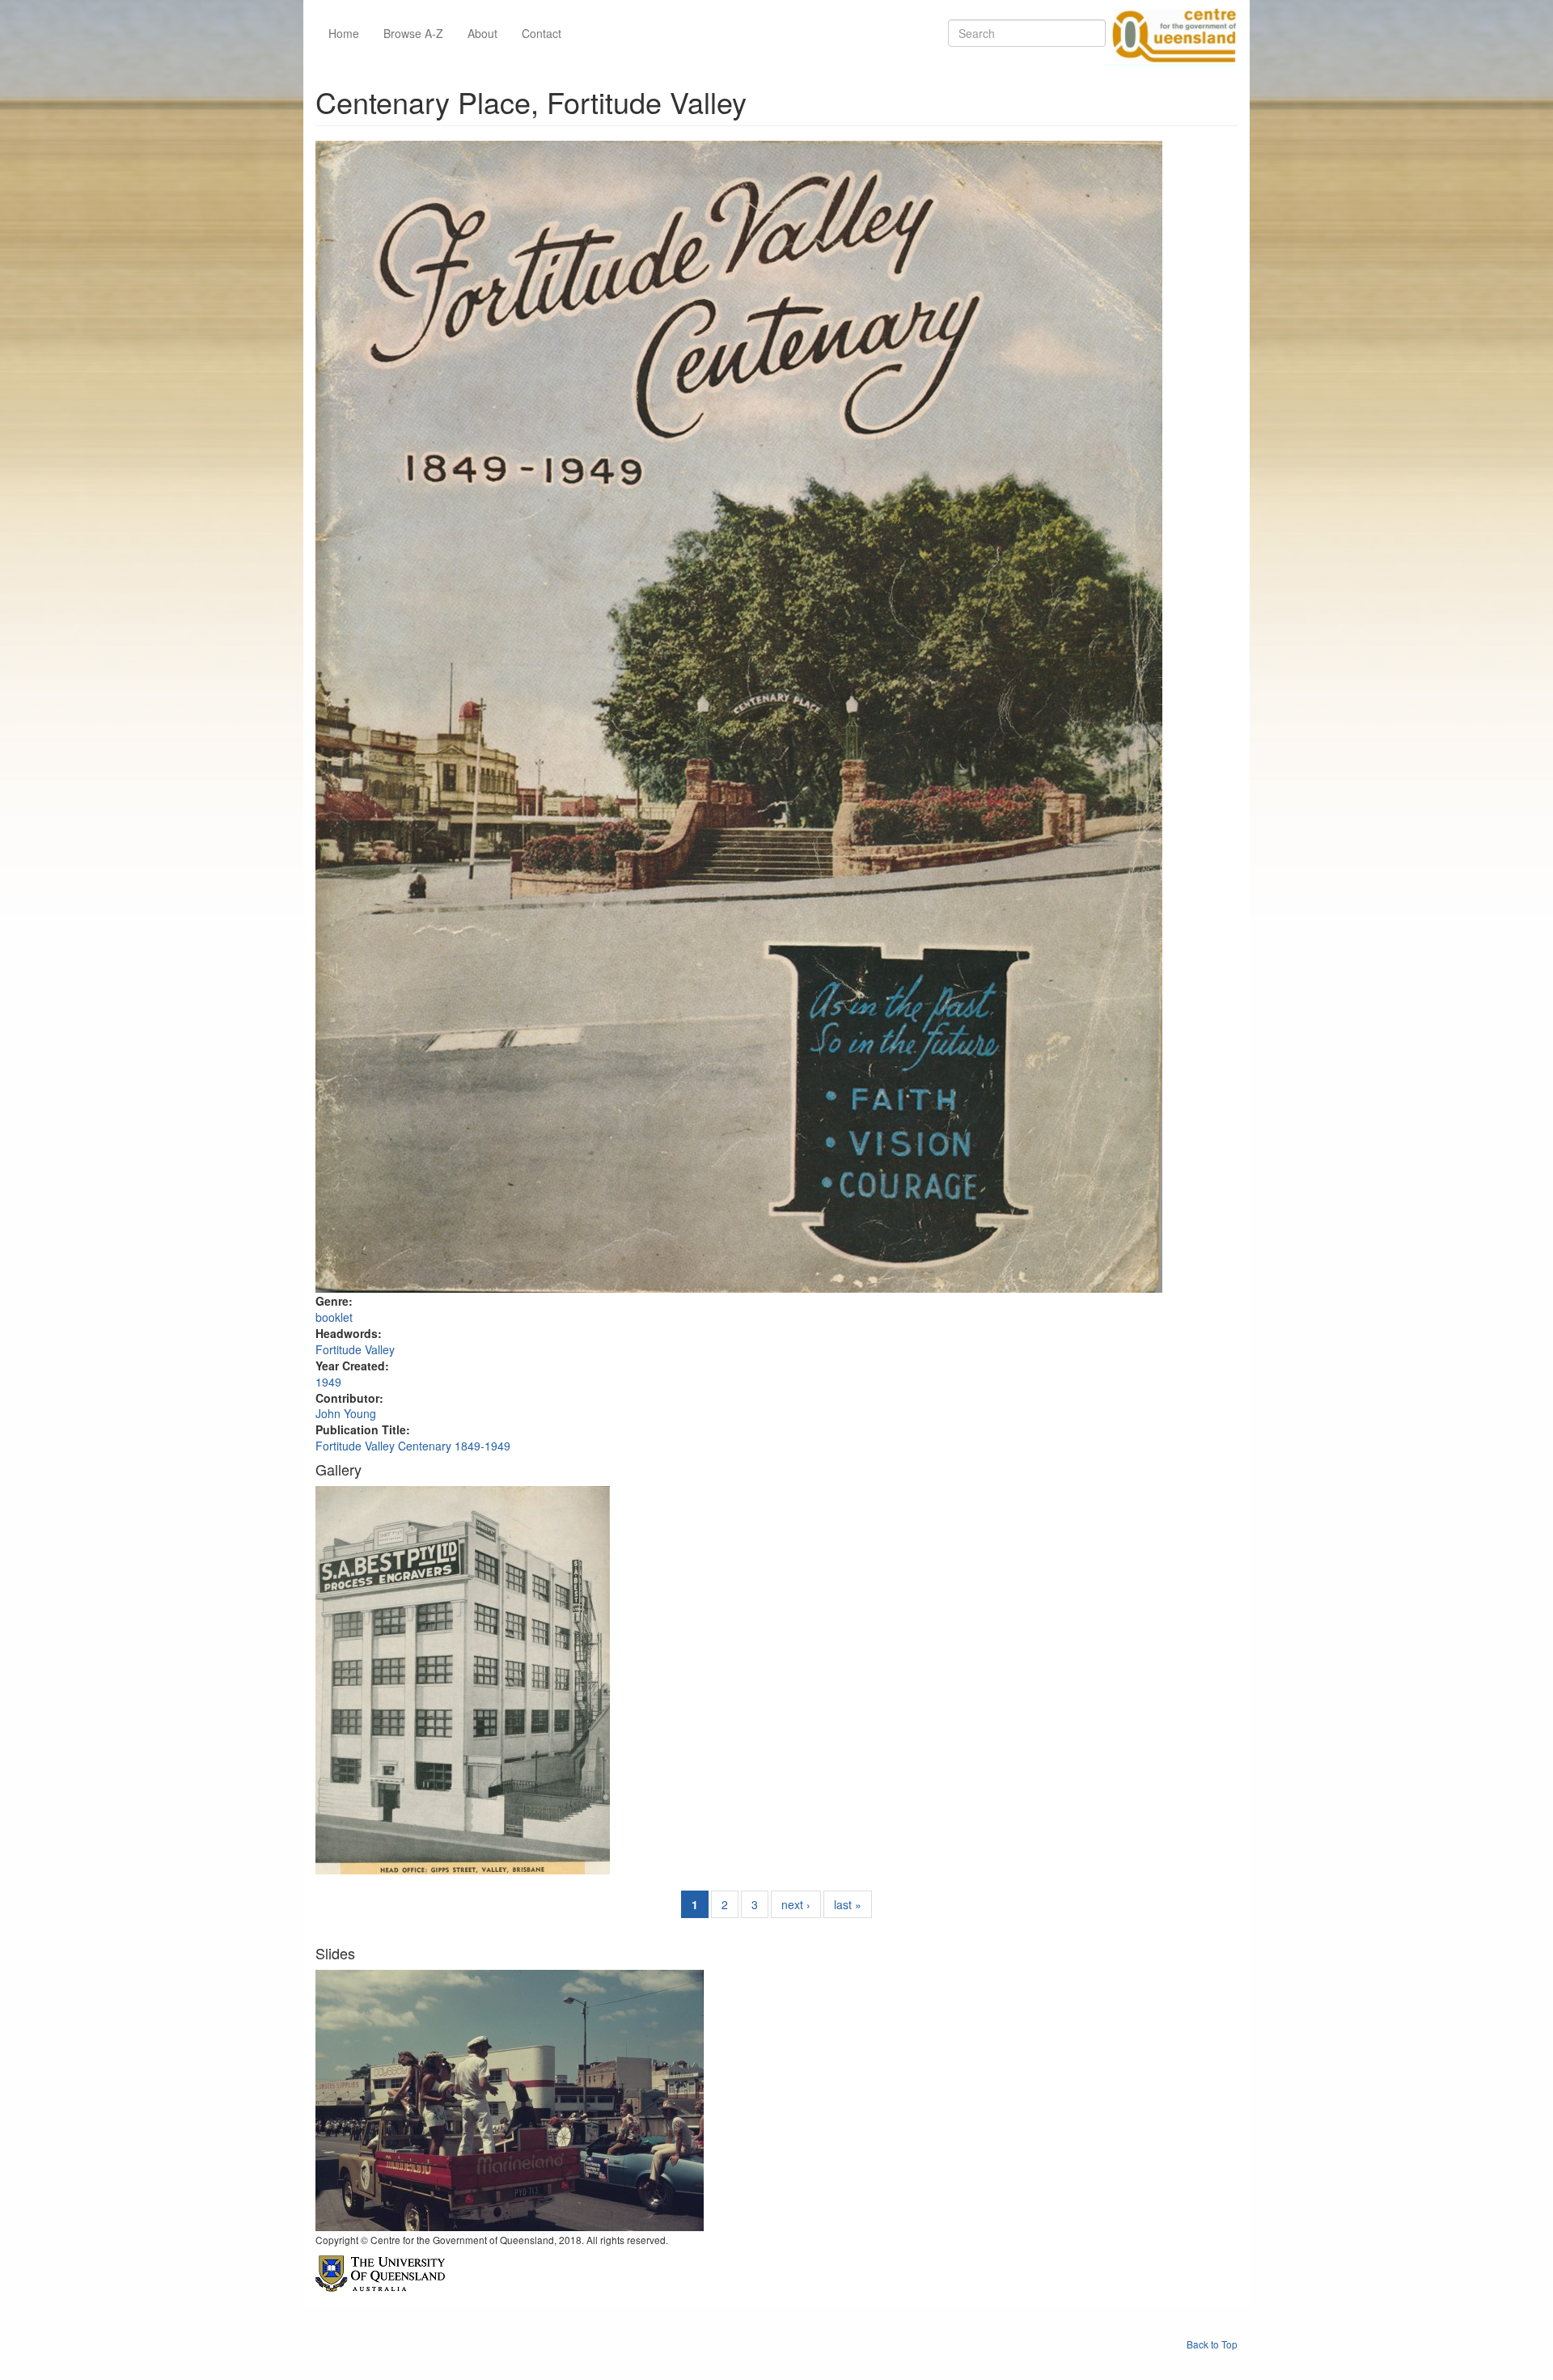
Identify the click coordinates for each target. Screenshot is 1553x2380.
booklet (334, 1317)
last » (848, 1904)
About (482, 33)
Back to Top (1212, 2344)
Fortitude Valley (355, 1349)
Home (344, 33)
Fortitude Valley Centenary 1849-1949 (413, 1446)
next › (796, 1904)
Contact (542, 33)
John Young (346, 1413)
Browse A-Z (413, 33)
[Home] (1171, 33)
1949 (328, 1382)
